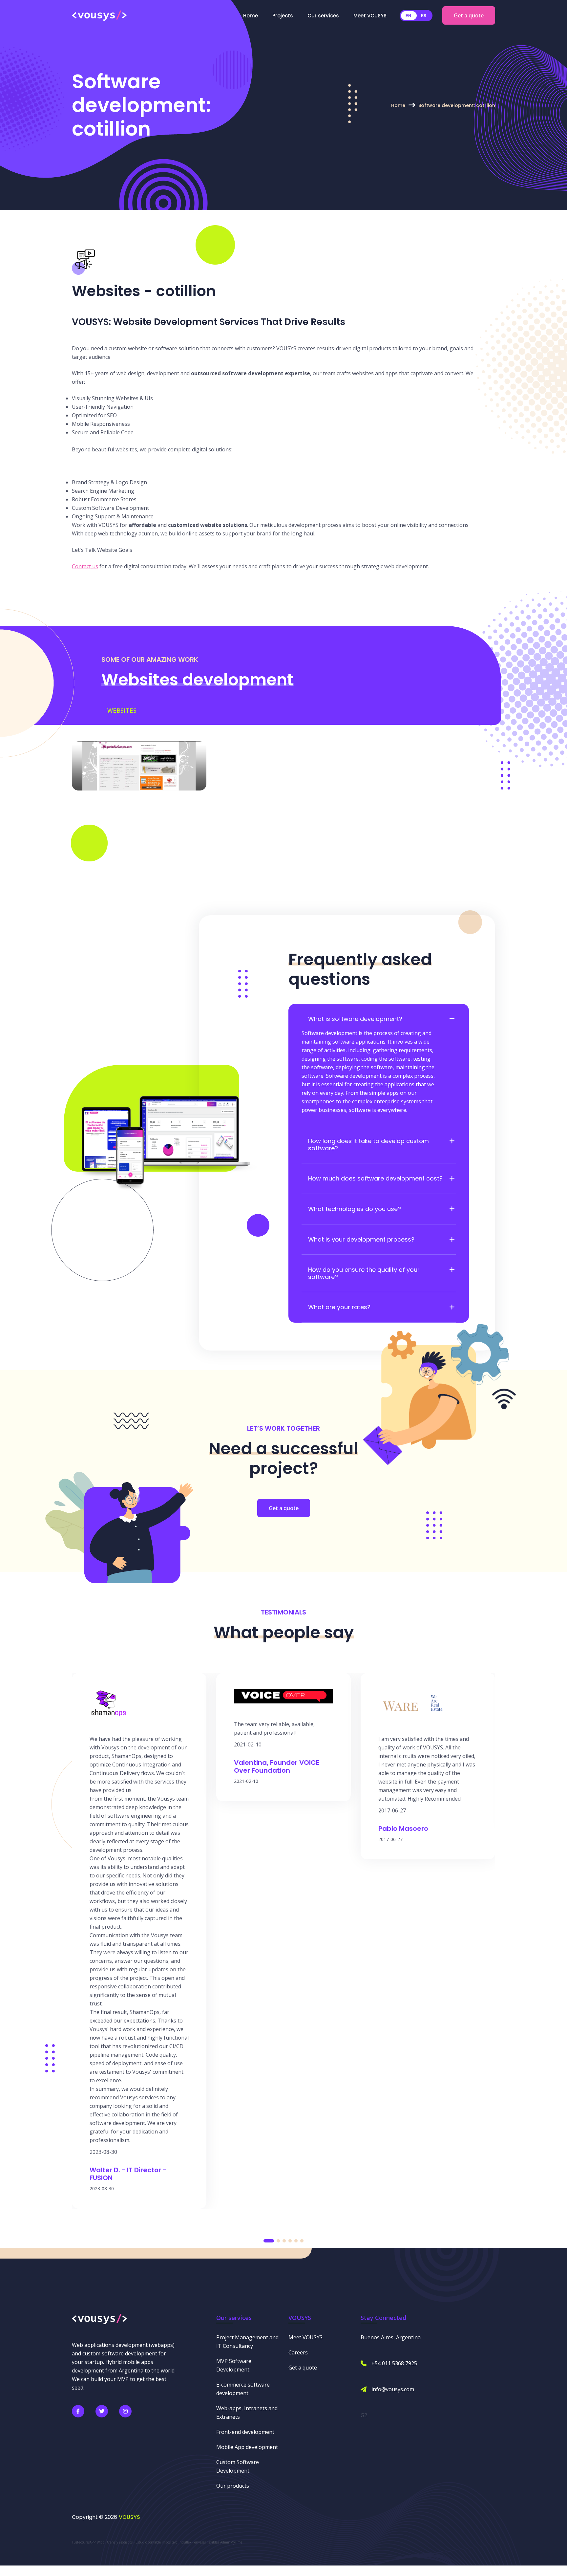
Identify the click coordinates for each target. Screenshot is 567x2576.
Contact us (85, 566)
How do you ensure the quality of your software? (364, 1273)
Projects (283, 16)
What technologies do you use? (355, 1209)
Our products (233, 2486)
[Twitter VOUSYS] (102, 2411)
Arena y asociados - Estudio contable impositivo (142, 2542)
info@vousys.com (393, 2389)
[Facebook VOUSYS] (78, 2411)
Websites (122, 710)
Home (251, 16)
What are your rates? (339, 1307)
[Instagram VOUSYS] (125, 2411)
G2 (364, 2415)
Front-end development (245, 2432)
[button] (269, 2241)
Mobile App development (247, 2447)
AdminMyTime (231, 2542)
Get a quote (469, 15)
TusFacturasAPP (84, 2542)
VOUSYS (129, 2517)
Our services (323, 16)
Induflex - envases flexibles (199, 2542)
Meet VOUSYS (370, 16)
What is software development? (355, 1019)
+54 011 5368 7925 (394, 2363)
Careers (298, 2352)
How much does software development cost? (375, 1179)
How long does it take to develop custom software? (368, 1145)
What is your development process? (361, 1240)
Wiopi (101, 2542)
